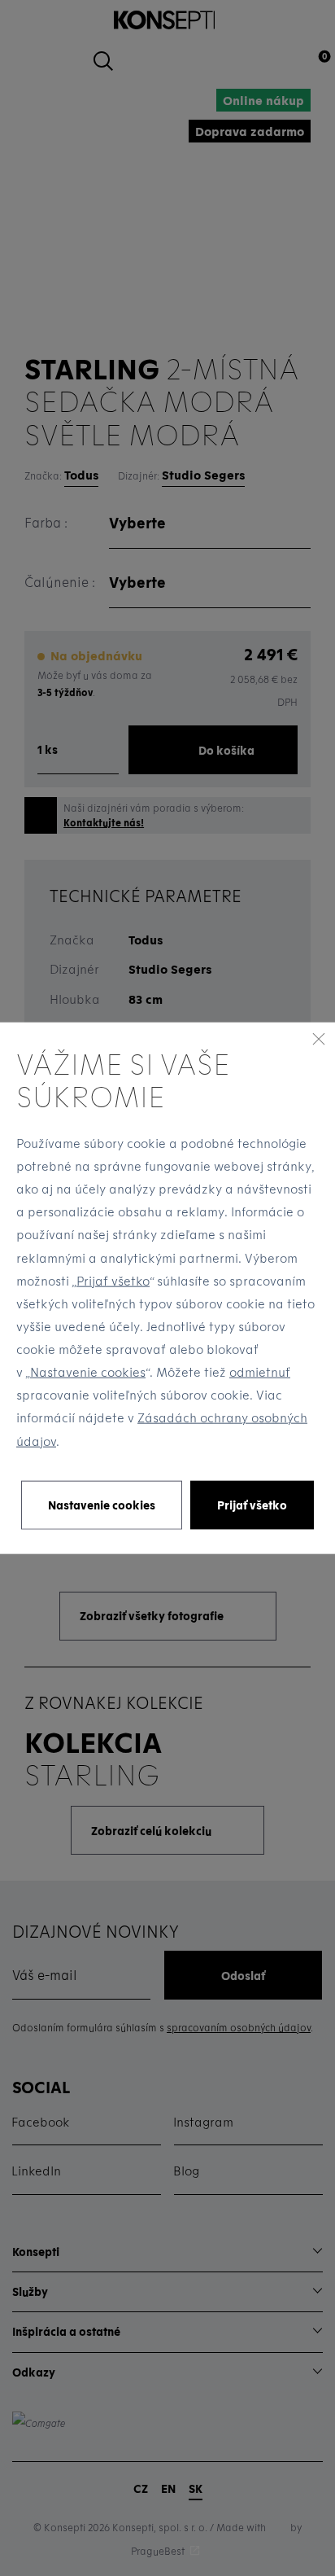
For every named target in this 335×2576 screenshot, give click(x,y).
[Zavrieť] (319, 1039)
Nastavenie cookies (88, 1372)
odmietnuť (260, 1372)
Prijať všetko (113, 1280)
